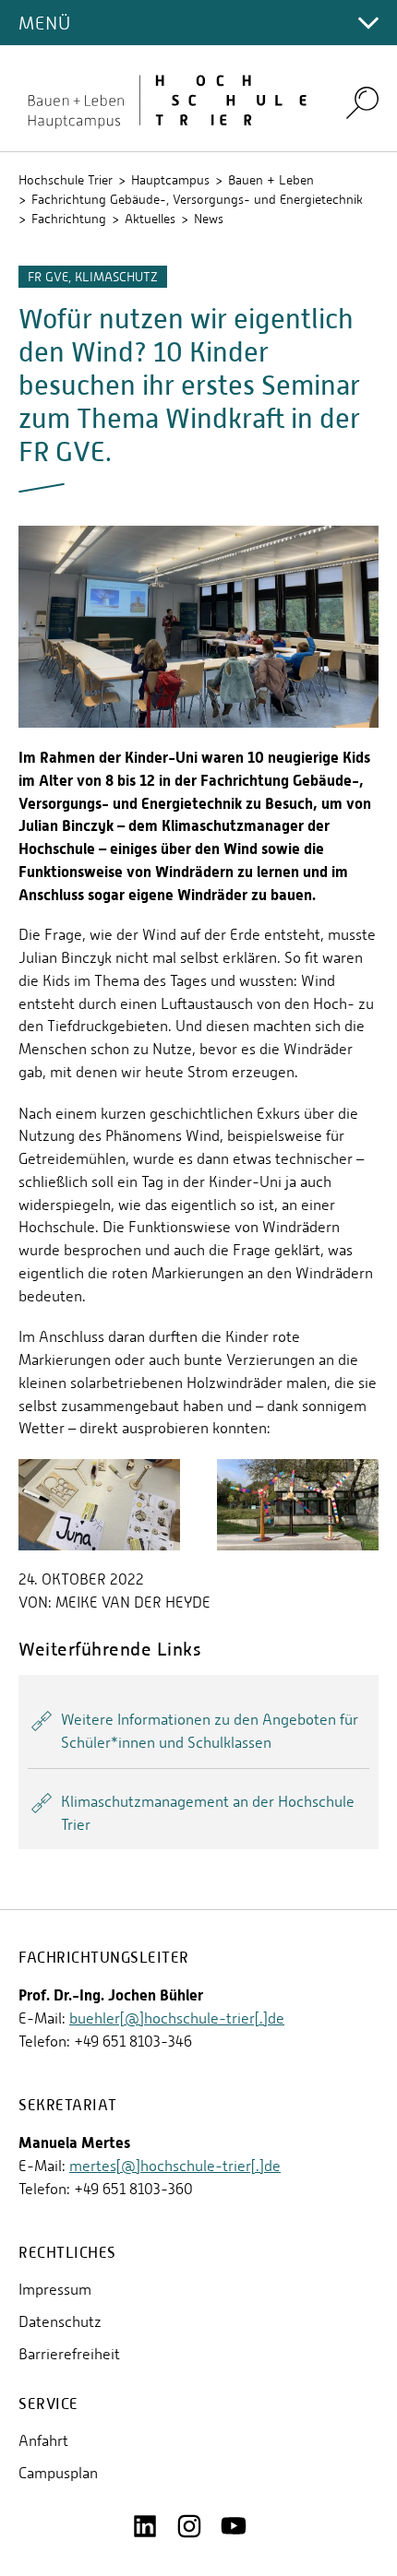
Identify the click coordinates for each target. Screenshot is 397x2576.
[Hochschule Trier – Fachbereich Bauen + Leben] (171, 99)
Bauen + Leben (271, 180)
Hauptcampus (170, 180)
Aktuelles (150, 219)
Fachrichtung (69, 219)
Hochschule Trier (66, 180)
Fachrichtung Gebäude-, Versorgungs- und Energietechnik (197, 199)
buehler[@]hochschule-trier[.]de (177, 2018)
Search (362, 102)
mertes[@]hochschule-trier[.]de (175, 2166)
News (209, 219)
